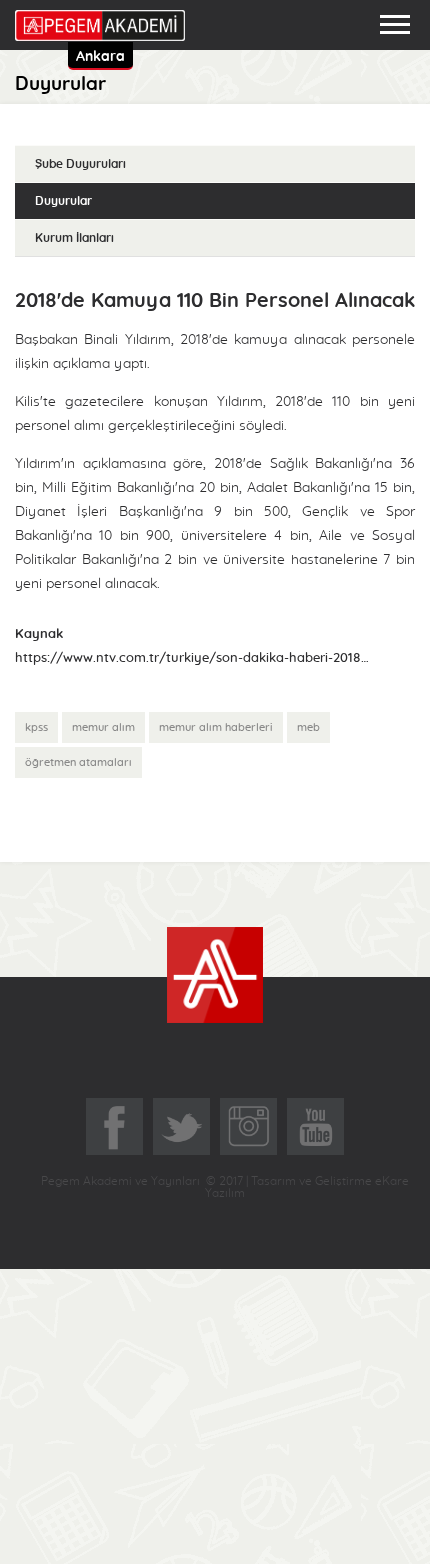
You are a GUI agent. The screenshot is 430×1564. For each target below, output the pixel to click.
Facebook (114, 1126)
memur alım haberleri (216, 727)
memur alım (103, 727)
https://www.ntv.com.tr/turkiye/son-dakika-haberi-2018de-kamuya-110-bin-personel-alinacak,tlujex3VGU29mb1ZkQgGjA (195, 658)
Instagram (248, 1126)
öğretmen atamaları (78, 762)
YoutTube (315, 1126)
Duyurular (63, 201)
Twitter (181, 1126)
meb (308, 727)
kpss (36, 727)
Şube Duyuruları (80, 164)
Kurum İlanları (74, 238)
